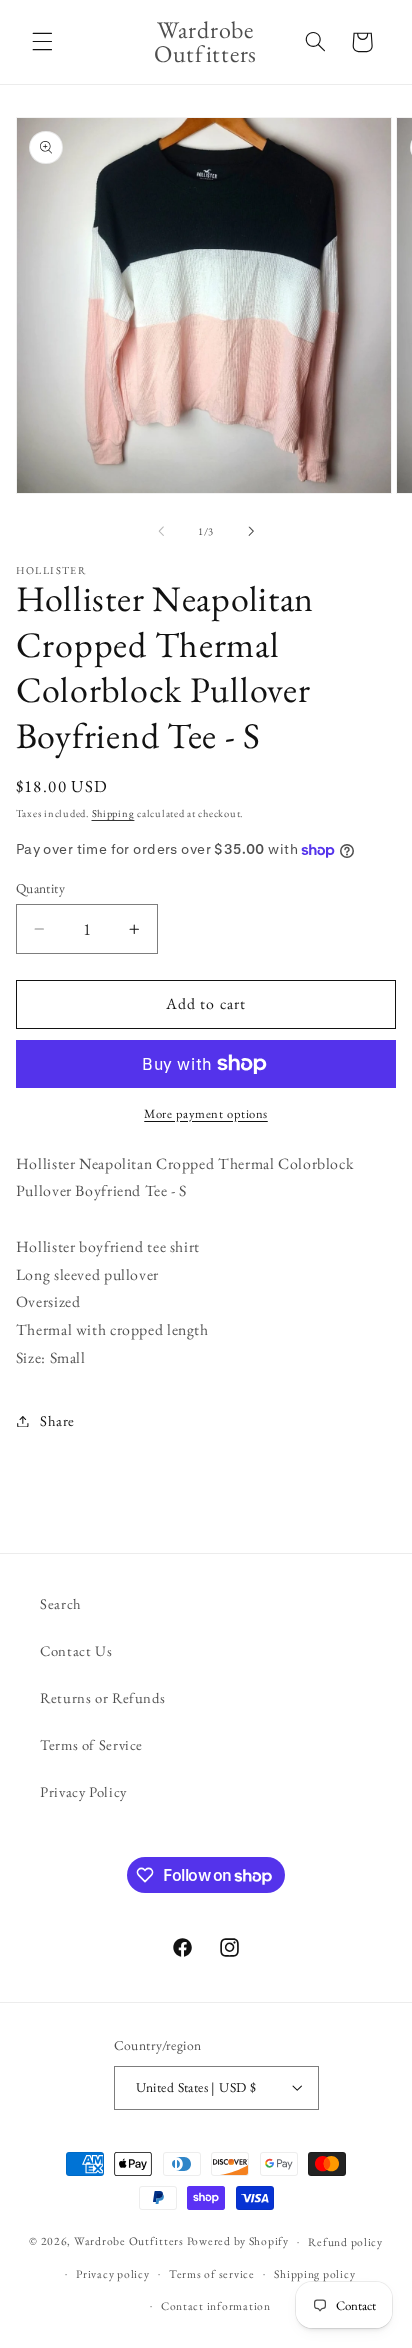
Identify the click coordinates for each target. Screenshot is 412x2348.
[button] (42, 42)
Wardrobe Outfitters (129, 2240)
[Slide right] (251, 531)
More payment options (206, 1113)
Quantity (40, 888)
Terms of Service (91, 1744)
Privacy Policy (83, 1791)
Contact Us (76, 1650)
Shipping (113, 813)
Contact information (216, 2305)
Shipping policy (314, 2273)
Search (61, 1603)
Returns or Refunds (102, 1697)
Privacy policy (112, 2273)
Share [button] (57, 1420)
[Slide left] (161, 531)
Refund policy (345, 2241)
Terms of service (212, 2273)
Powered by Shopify (238, 2240)
